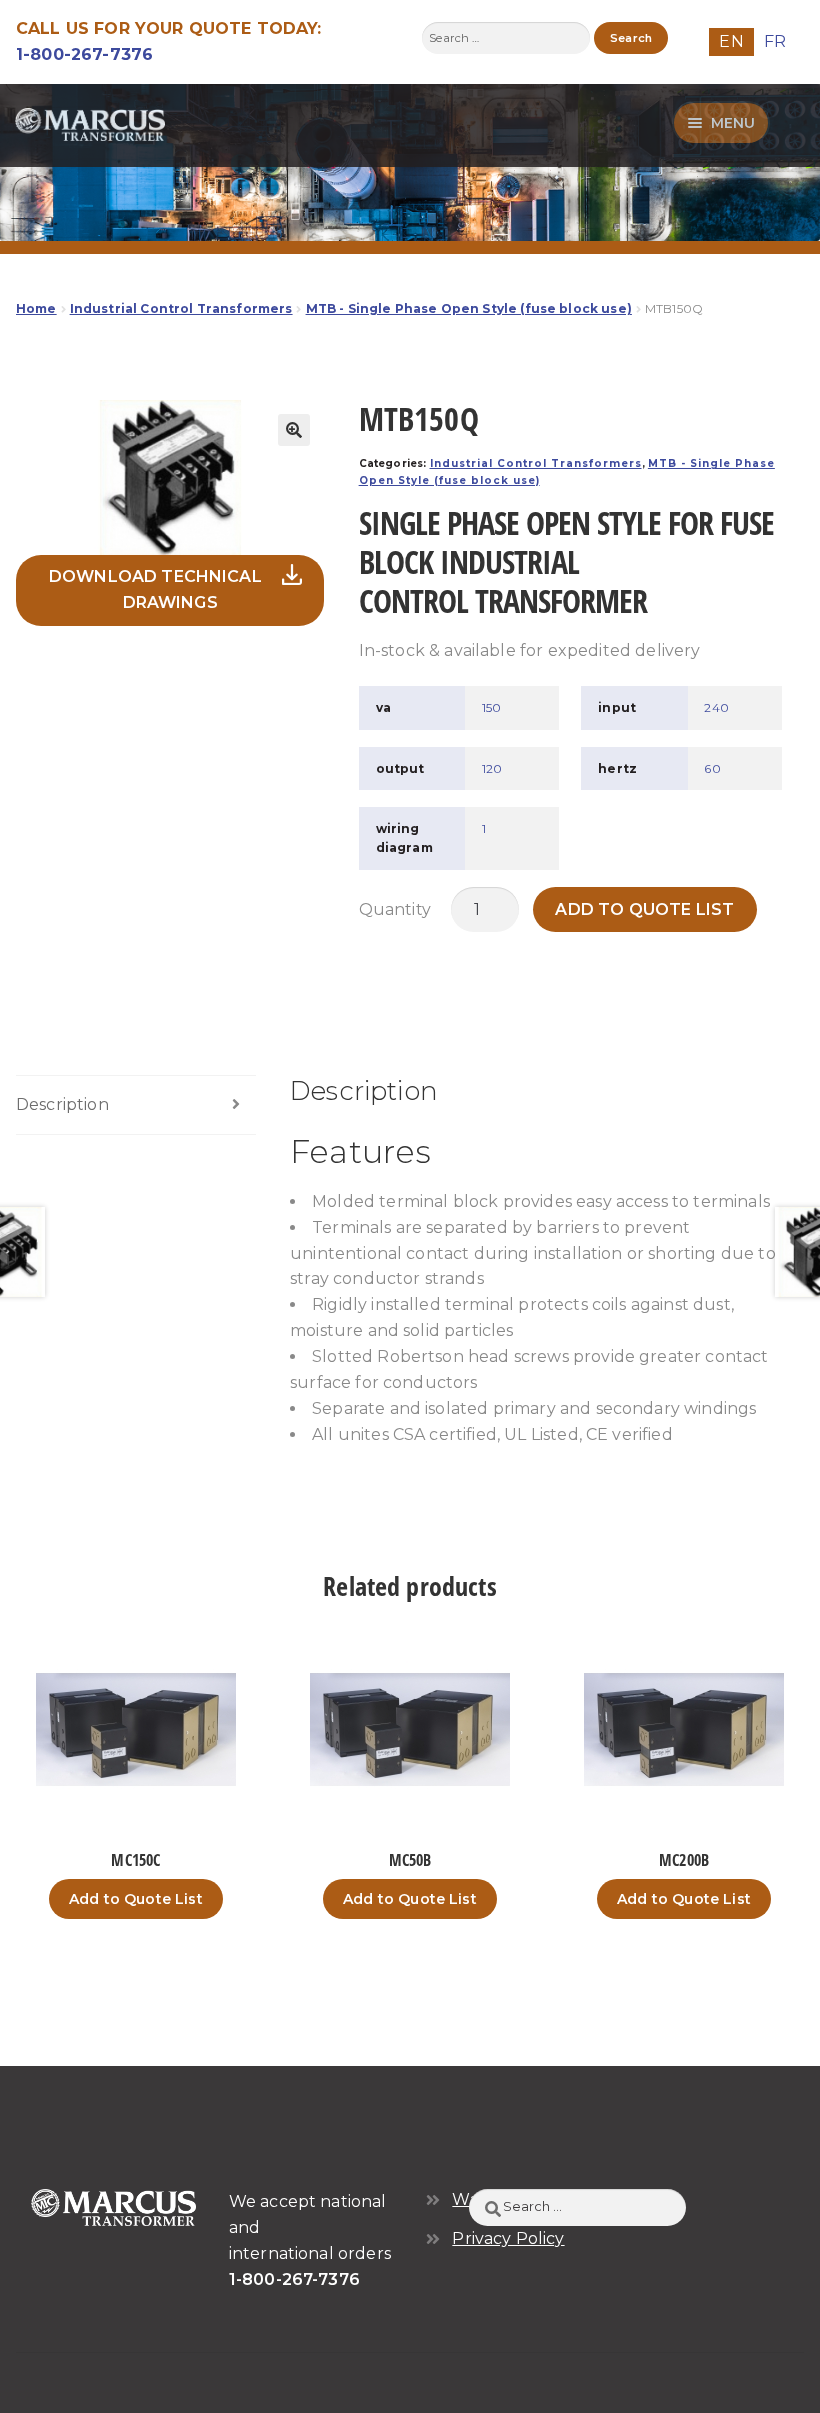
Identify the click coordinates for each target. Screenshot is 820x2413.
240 (716, 707)
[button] (294, 430)
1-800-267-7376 (84, 54)
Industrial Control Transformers (181, 308)
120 (492, 768)
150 (491, 707)
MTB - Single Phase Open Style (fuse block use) (469, 308)
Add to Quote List (644, 909)
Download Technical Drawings (155, 589)
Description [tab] (62, 1104)
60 (712, 768)
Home (36, 308)
